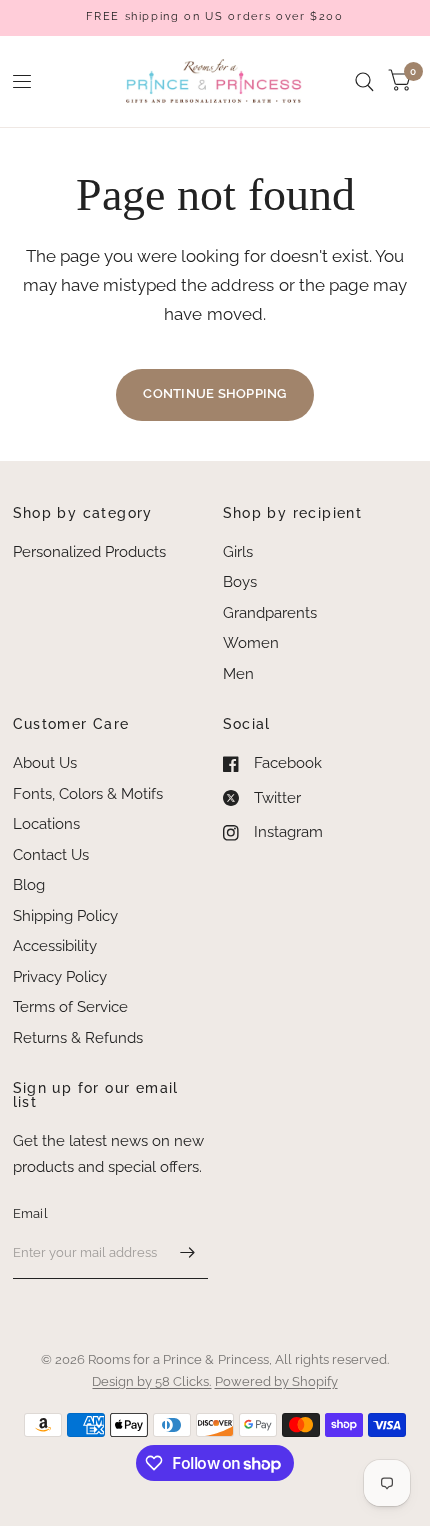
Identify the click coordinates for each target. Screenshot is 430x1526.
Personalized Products (89, 552)
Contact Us (51, 855)
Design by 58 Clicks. (151, 1381)
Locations (46, 824)
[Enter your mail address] (188, 1253)
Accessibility (55, 946)
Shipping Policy (65, 916)
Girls (238, 552)
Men (238, 674)
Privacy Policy (60, 977)
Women (251, 643)
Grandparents (270, 613)
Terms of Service (70, 1007)
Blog (29, 885)
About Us (45, 763)
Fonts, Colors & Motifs (88, 794)
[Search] (364, 81)
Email (30, 1213)
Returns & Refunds (78, 1038)
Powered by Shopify (276, 1381)
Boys (240, 582)
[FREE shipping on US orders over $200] (214, 17)
